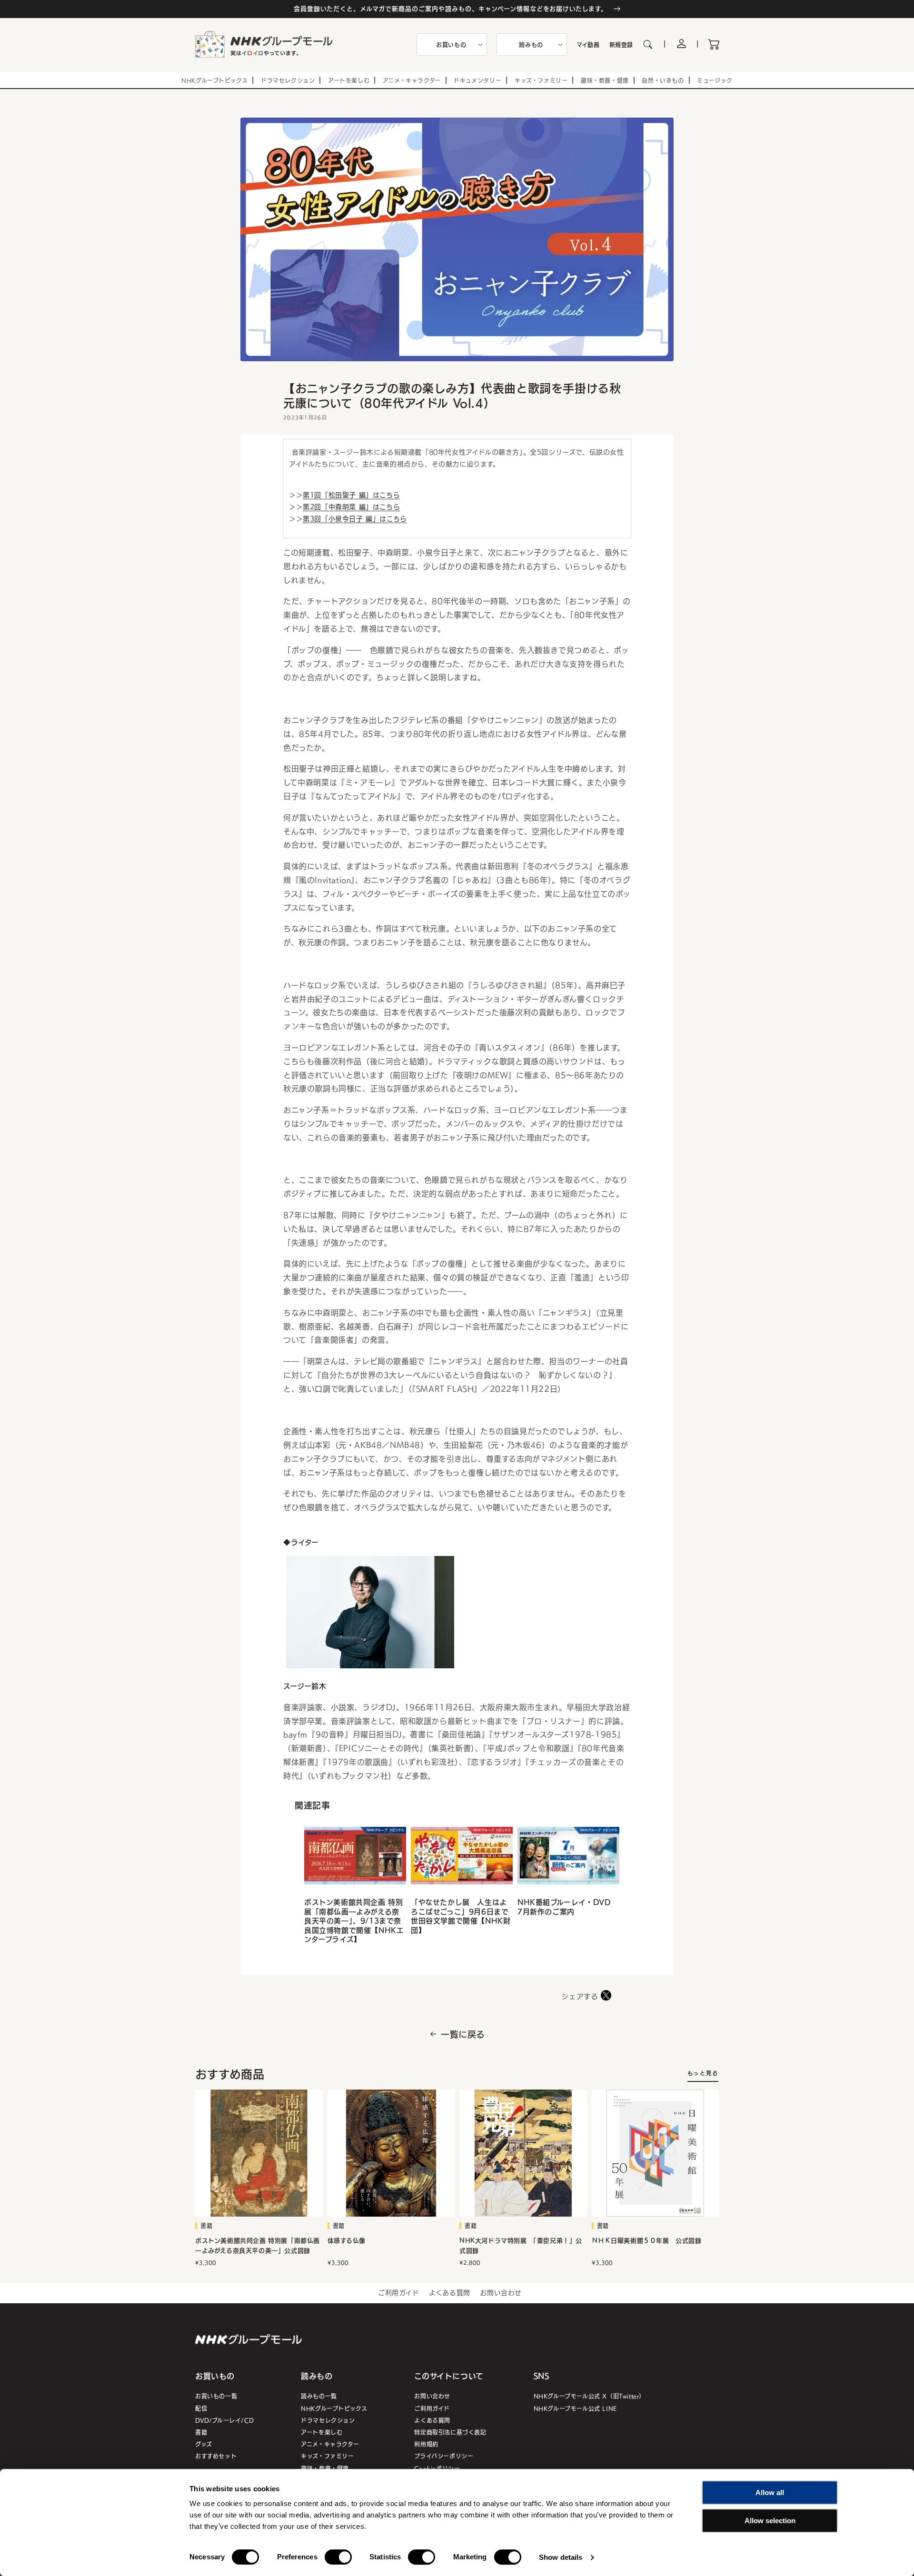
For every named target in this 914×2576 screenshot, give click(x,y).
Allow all (770, 2492)
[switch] (338, 2557)
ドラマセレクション (328, 2420)
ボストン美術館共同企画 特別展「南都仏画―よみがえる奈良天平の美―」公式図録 (258, 2246)
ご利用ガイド (399, 2292)
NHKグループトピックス (334, 2408)
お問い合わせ (501, 2292)
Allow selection (770, 2521)
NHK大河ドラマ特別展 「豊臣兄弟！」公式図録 (521, 2246)
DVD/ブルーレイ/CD (224, 2420)
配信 (201, 2408)
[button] (452, 45)
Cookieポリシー (437, 2468)
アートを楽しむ (322, 2432)
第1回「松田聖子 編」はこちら (351, 495)
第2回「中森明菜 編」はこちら (351, 506)
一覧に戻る (463, 2034)
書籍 (201, 2432)
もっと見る (703, 2073)
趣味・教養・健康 (325, 2468)
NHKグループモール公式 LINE (575, 2408)
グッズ (204, 2444)
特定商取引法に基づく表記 (450, 2432)
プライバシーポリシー (444, 2456)
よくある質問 (450, 2292)
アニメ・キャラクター (330, 2444)
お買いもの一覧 (216, 2396)
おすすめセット (216, 2456)
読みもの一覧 (319, 2396)
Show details (561, 2557)
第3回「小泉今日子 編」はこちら (355, 518)
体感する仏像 (347, 2241)
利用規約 (426, 2444)
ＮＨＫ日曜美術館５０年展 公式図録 (647, 2241)
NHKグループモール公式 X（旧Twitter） (589, 2396)
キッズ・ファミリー (327, 2456)
